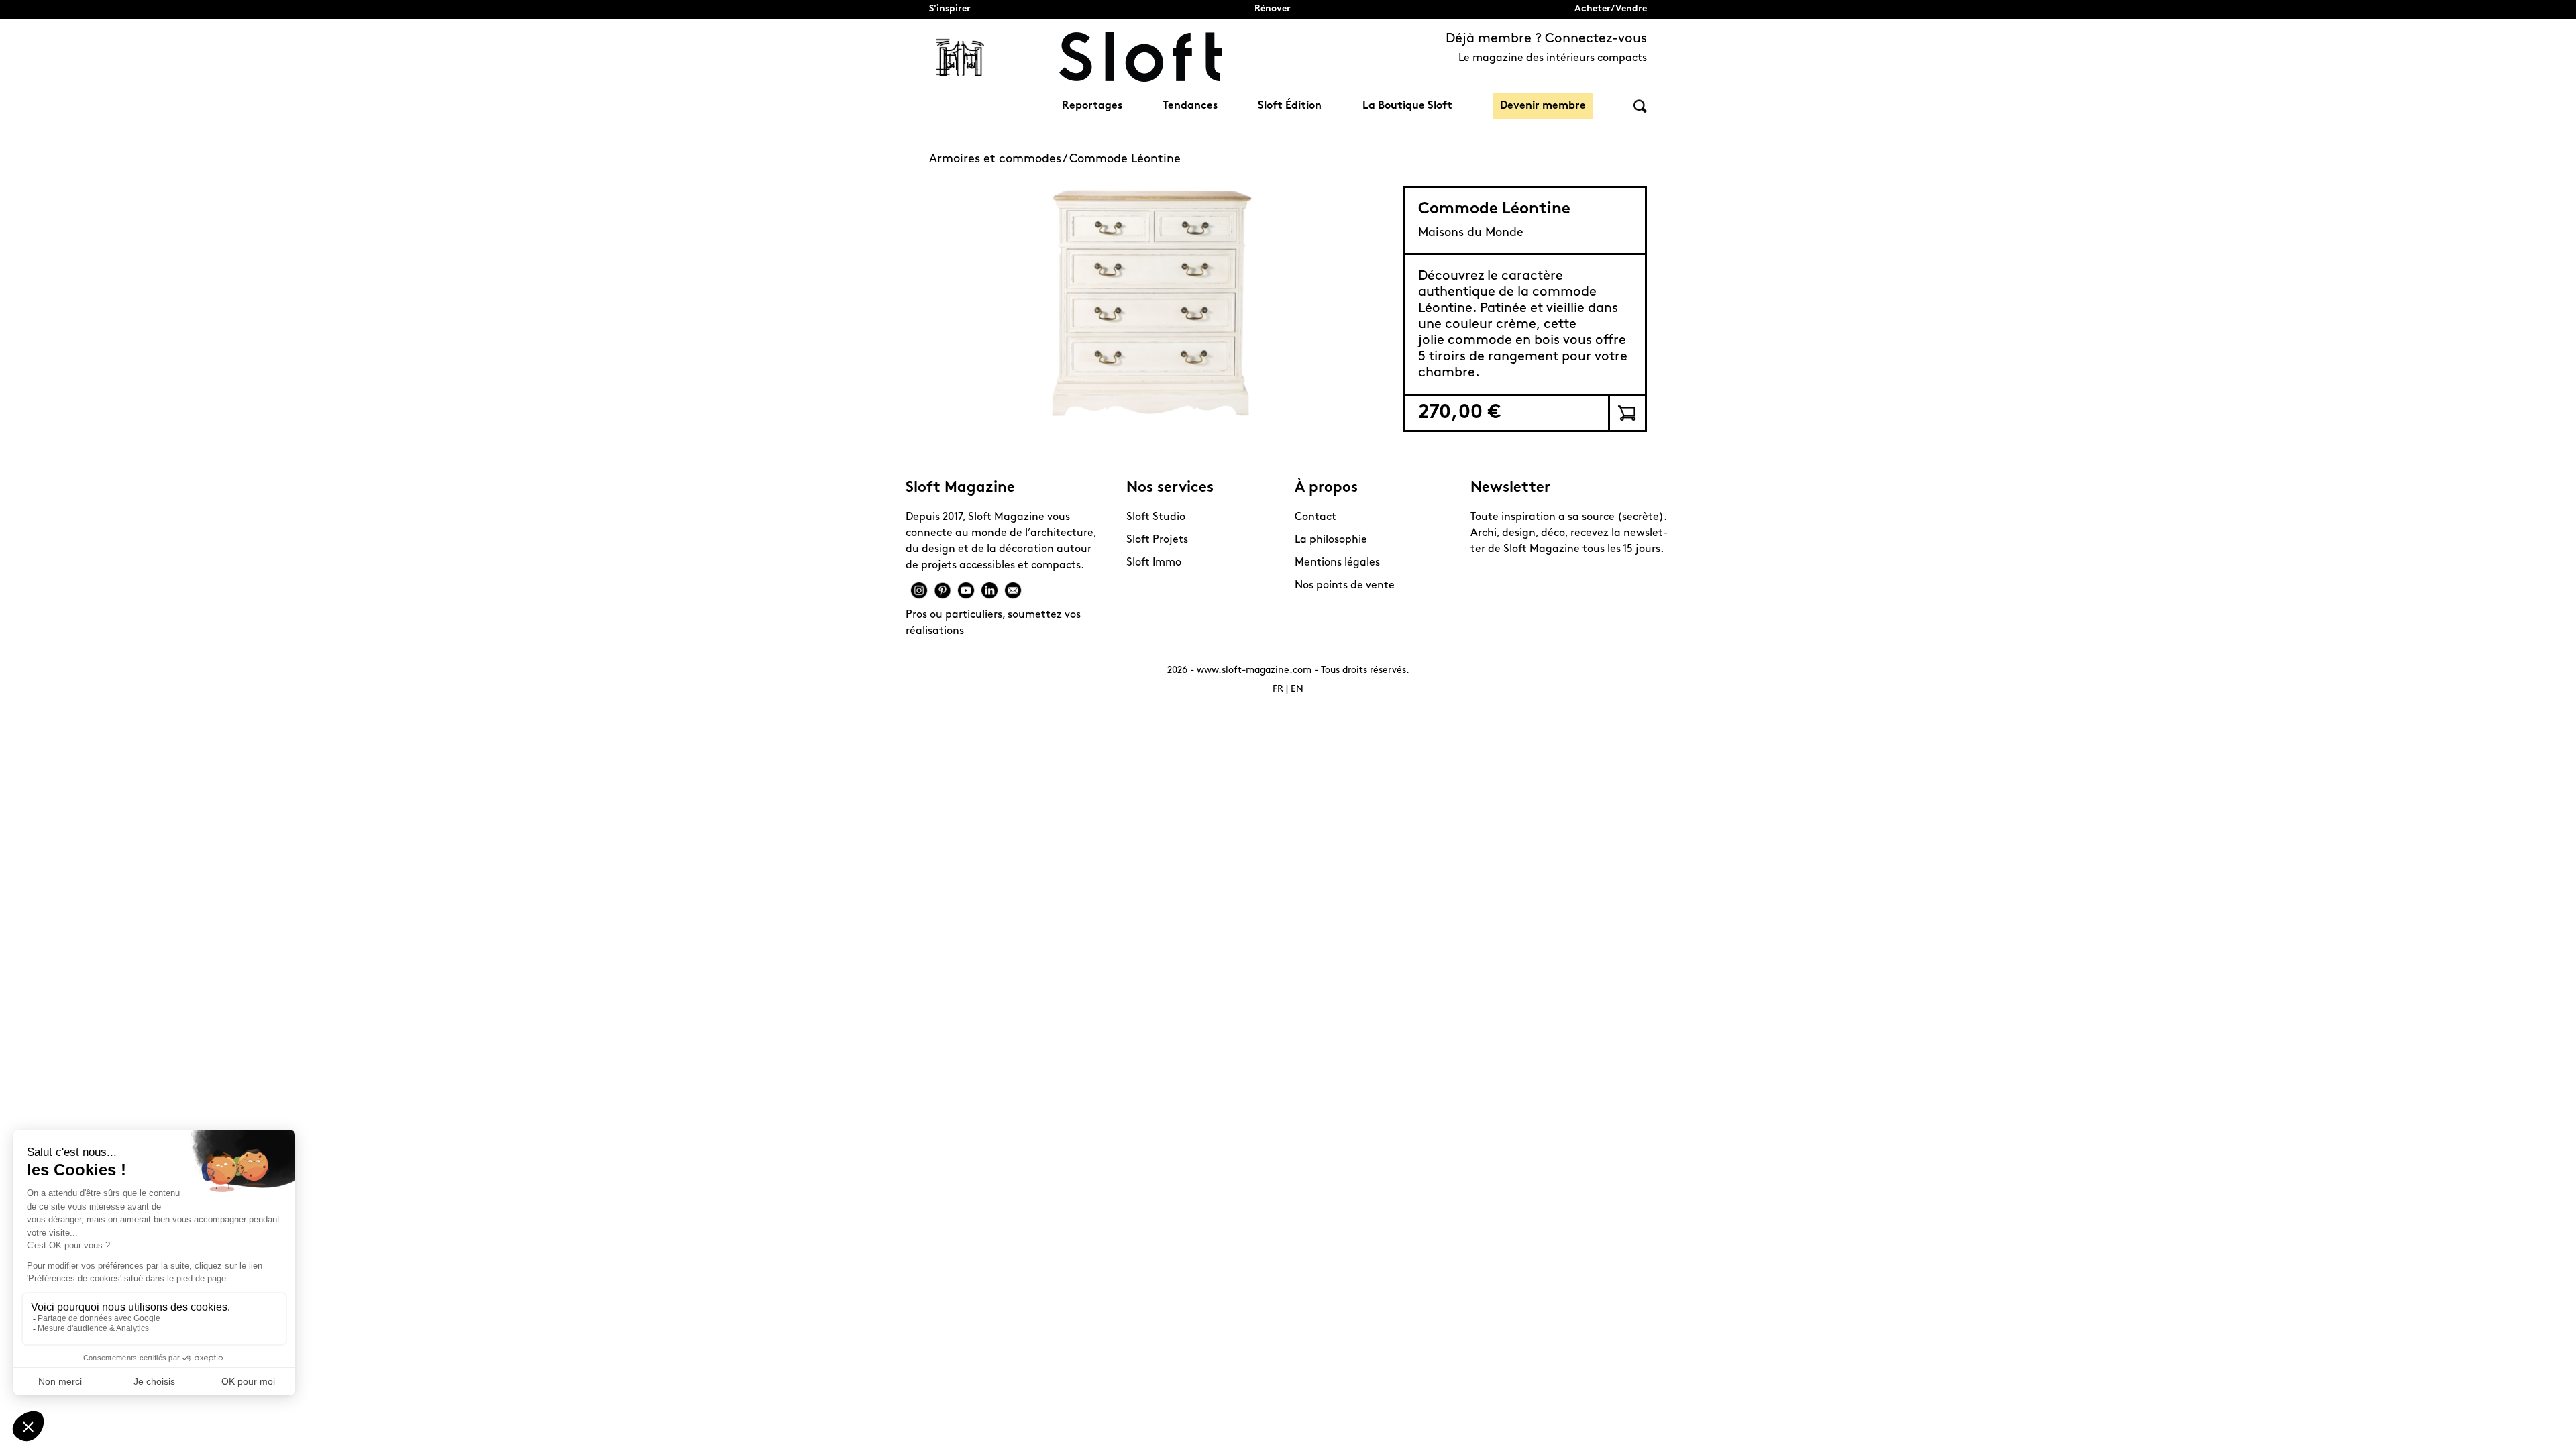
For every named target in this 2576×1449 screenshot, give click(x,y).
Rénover (1273, 9)
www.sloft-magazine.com (1254, 670)
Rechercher (1640, 106)
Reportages (1092, 106)
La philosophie (1331, 540)
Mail (1013, 590)
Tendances (1190, 106)
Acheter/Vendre (1611, 9)
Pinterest (943, 590)
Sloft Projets (1157, 540)
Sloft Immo (1154, 563)
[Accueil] (1140, 57)
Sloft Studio (1156, 517)
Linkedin (989, 590)
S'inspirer (950, 9)
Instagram (919, 590)
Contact (1316, 517)
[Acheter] (1626, 413)
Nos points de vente (1345, 586)
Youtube (966, 590)
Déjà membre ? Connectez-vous (1546, 39)
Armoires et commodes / (999, 160)
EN (1297, 689)
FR (1278, 689)
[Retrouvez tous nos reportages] (961, 57)
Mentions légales (1337, 563)
